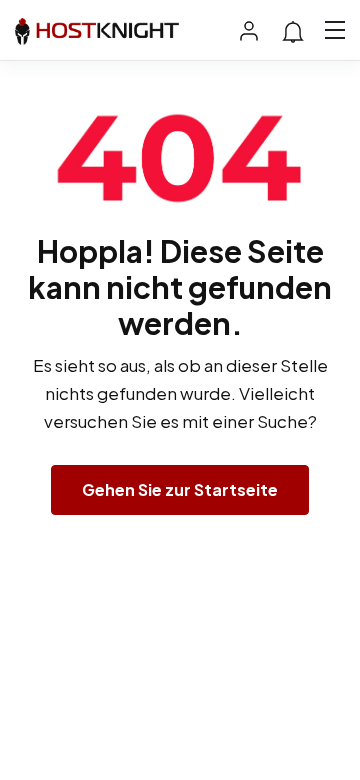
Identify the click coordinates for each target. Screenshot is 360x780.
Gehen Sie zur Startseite (180, 489)
